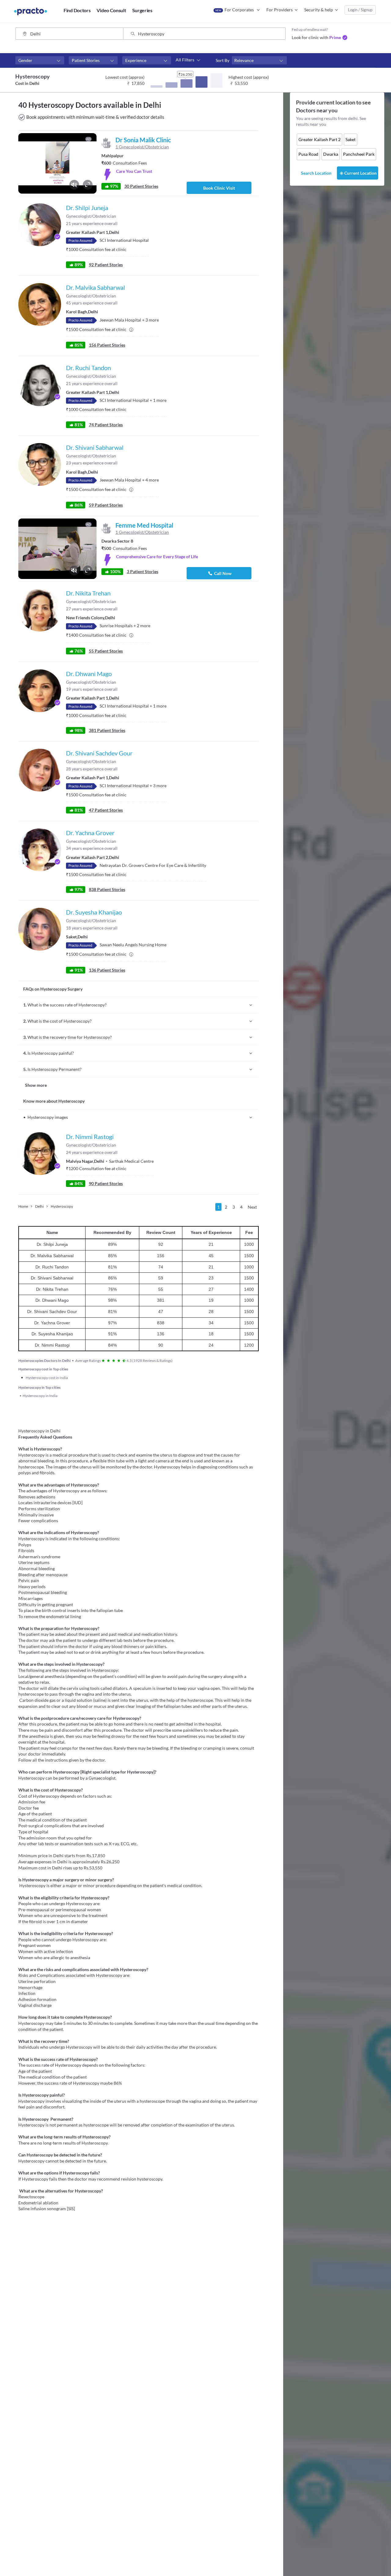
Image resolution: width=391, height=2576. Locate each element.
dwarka (331, 154)
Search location (316, 173)
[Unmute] (74, 185)
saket (351, 139)
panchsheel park (359, 154)
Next (252, 1207)
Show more (36, 1085)
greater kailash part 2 (320, 139)
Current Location (360, 173)
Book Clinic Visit (219, 188)
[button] (40, 60)
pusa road (308, 154)
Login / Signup (360, 10)
